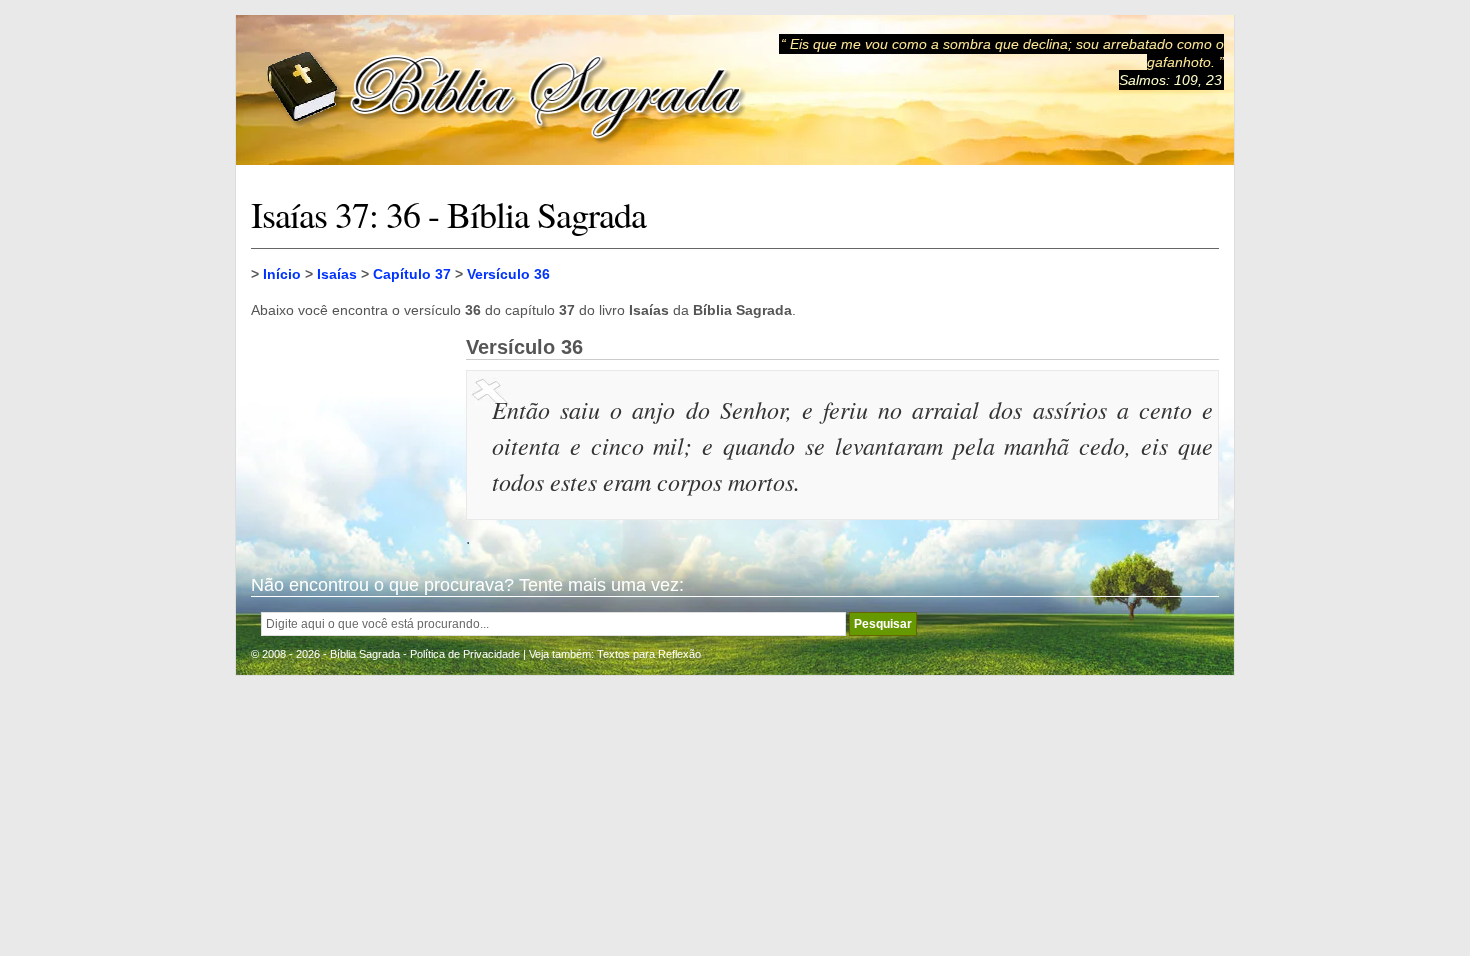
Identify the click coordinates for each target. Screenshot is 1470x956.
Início (282, 274)
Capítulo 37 (412, 274)
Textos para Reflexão (649, 654)
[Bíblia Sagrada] (506, 90)
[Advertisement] (351, 436)
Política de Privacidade (465, 654)
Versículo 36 (508, 274)
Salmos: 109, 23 (1170, 80)
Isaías (337, 274)
